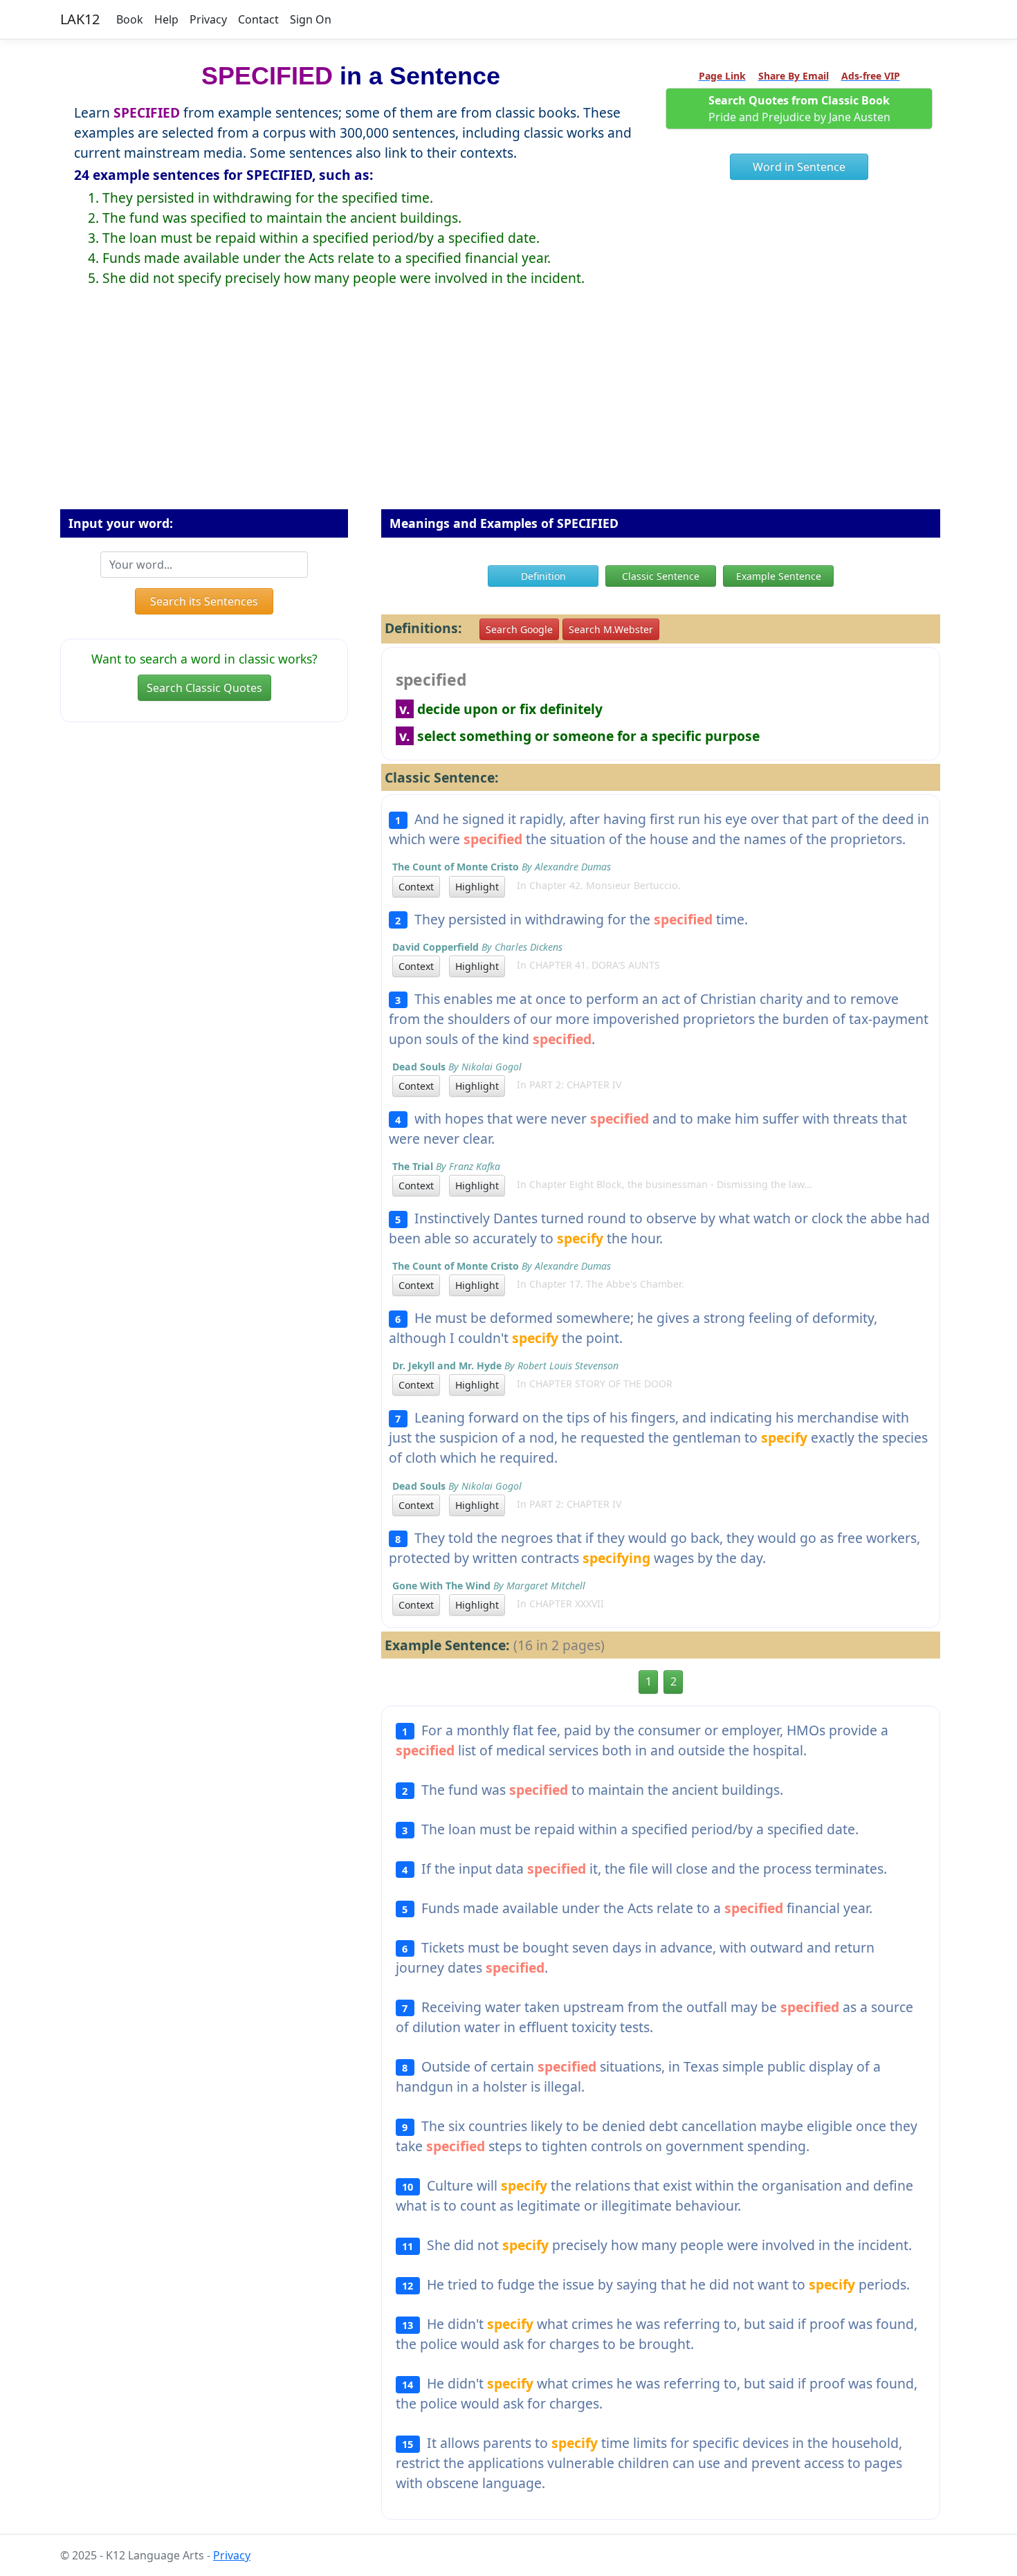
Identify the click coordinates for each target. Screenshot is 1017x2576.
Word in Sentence (799, 167)
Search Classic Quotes (204, 688)
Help (166, 19)
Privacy (208, 19)
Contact (258, 19)
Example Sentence (779, 576)
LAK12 (80, 19)
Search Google (519, 629)
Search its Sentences (204, 601)
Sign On (311, 19)
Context (416, 887)
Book (130, 19)
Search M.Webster (611, 629)
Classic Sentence (661, 576)
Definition (543, 576)
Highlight (477, 887)
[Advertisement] (508, 409)
